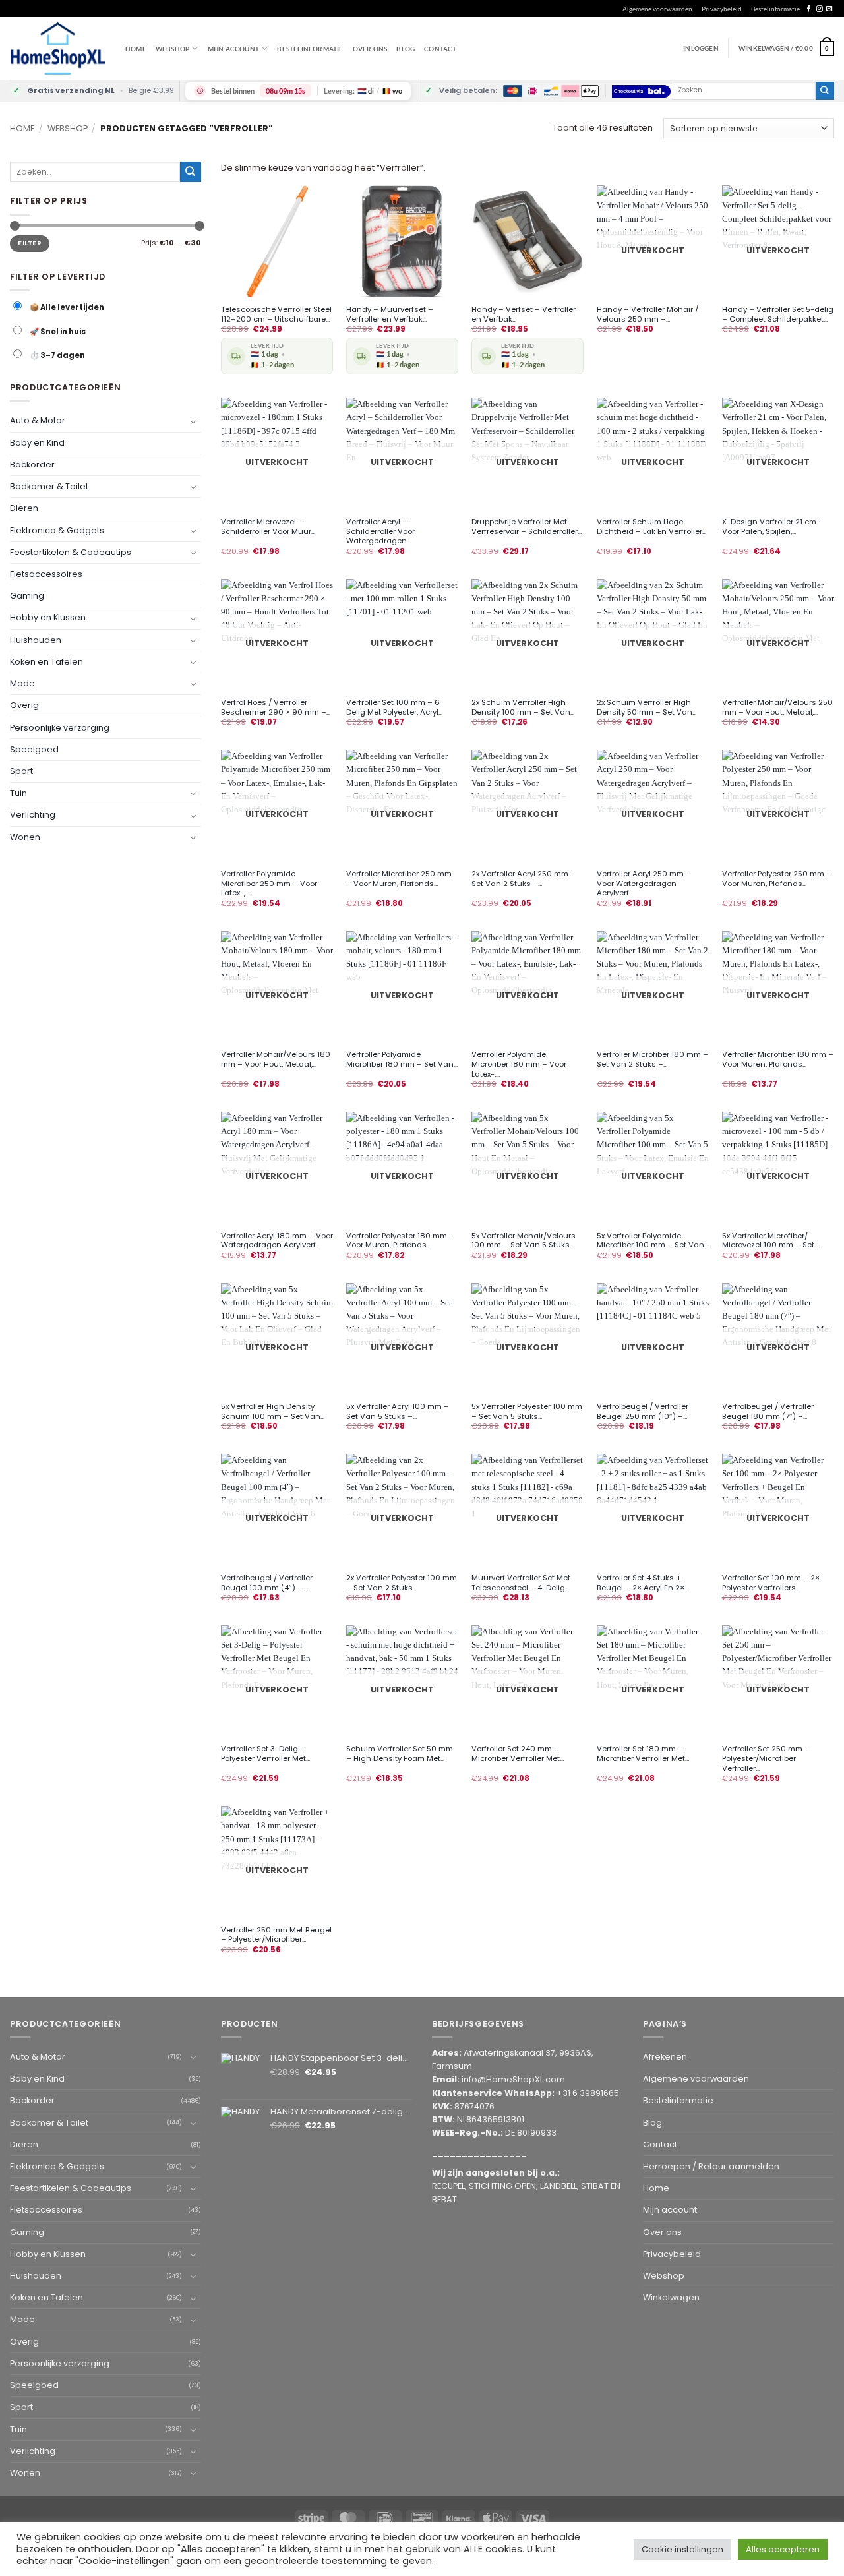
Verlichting (33, 815)
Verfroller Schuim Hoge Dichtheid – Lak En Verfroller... (651, 527)
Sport (21, 771)
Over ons (370, 49)
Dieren (24, 508)
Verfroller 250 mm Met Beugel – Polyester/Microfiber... (276, 1935)
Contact (440, 49)
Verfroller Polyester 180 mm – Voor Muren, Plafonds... (400, 1241)
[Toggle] (193, 421)
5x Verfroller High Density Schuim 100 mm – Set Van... (273, 1412)
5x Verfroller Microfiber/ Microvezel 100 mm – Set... (770, 1241)
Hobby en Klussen (48, 617)
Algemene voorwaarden (657, 9)
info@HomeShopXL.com (513, 2079)
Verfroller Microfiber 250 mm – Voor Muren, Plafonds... (399, 879)
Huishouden (36, 639)
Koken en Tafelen (46, 662)
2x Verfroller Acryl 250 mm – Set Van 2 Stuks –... (524, 879)
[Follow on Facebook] (809, 9)
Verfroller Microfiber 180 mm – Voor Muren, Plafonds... (778, 1060)
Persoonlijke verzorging (60, 727)
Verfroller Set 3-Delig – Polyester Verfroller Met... (265, 1754)
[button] (786, 48)
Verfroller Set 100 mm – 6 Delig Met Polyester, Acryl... (394, 707)
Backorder (32, 464)
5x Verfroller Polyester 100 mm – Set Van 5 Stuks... (527, 1412)
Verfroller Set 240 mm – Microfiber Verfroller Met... (518, 1754)
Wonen (25, 836)
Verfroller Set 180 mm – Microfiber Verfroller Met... (643, 1754)
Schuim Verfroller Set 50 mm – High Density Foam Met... (400, 1754)
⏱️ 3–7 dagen (57, 355)
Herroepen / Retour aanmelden (711, 2166)
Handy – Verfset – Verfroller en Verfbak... (524, 315)
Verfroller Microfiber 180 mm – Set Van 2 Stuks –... (652, 1060)
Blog (406, 49)
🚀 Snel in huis (57, 332)
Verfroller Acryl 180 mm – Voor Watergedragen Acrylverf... (277, 1241)
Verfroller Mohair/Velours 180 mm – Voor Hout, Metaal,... (276, 1060)
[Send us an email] (829, 9)
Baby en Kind (37, 442)
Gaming (27, 596)
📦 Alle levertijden (66, 307)
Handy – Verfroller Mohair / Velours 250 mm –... (648, 315)
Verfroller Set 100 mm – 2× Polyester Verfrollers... (771, 1583)
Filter (30, 243)
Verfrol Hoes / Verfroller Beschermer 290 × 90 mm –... (276, 707)
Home (136, 49)
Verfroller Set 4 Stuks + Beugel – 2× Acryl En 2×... (643, 1583)
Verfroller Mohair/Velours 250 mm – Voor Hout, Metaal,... (777, 707)
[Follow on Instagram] (819, 9)
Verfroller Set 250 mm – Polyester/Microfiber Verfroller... (766, 1758)
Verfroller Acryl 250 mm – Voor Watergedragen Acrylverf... (644, 884)
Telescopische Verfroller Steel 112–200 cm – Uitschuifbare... (276, 315)
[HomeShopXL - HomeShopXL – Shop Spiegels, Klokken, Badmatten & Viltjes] (58, 48)
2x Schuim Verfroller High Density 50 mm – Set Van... (647, 707)
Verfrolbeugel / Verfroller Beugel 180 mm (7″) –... (768, 1412)
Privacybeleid (722, 9)
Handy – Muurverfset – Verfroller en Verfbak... (390, 315)
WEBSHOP (172, 49)
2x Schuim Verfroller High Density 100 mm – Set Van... (523, 707)
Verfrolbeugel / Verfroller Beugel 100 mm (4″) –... (267, 1583)
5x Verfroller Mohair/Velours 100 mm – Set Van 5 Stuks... (524, 1241)
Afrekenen (665, 2057)
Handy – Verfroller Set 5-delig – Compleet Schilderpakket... (778, 315)
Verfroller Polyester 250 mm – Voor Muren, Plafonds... (777, 879)
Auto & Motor (38, 420)
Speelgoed (34, 749)
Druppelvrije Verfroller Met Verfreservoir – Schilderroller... (527, 527)
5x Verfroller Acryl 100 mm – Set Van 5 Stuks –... (398, 1412)
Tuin (18, 793)
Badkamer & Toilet (49, 486)
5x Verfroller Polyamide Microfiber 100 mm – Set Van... (652, 1241)
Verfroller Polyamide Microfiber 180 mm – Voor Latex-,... (519, 1064)
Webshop (68, 128)
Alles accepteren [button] (783, 2549)
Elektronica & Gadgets (57, 530)
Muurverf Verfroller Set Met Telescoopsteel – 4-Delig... (521, 1583)
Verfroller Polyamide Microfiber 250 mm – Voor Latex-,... (269, 884)
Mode (22, 683)
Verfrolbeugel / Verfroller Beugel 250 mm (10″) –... (643, 1412)
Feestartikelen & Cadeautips (71, 552)
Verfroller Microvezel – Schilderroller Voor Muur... (268, 527)
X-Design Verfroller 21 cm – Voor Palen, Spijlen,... (773, 527)
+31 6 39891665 (588, 2093)
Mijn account (233, 49)
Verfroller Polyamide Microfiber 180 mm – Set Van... (402, 1060)
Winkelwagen (671, 2297)
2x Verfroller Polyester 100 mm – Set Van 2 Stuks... (402, 1583)
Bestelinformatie (775, 9)
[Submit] (825, 91)
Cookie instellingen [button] (682, 2549)
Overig (24, 705)
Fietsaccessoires (46, 574)
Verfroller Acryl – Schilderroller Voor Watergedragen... (380, 531)
